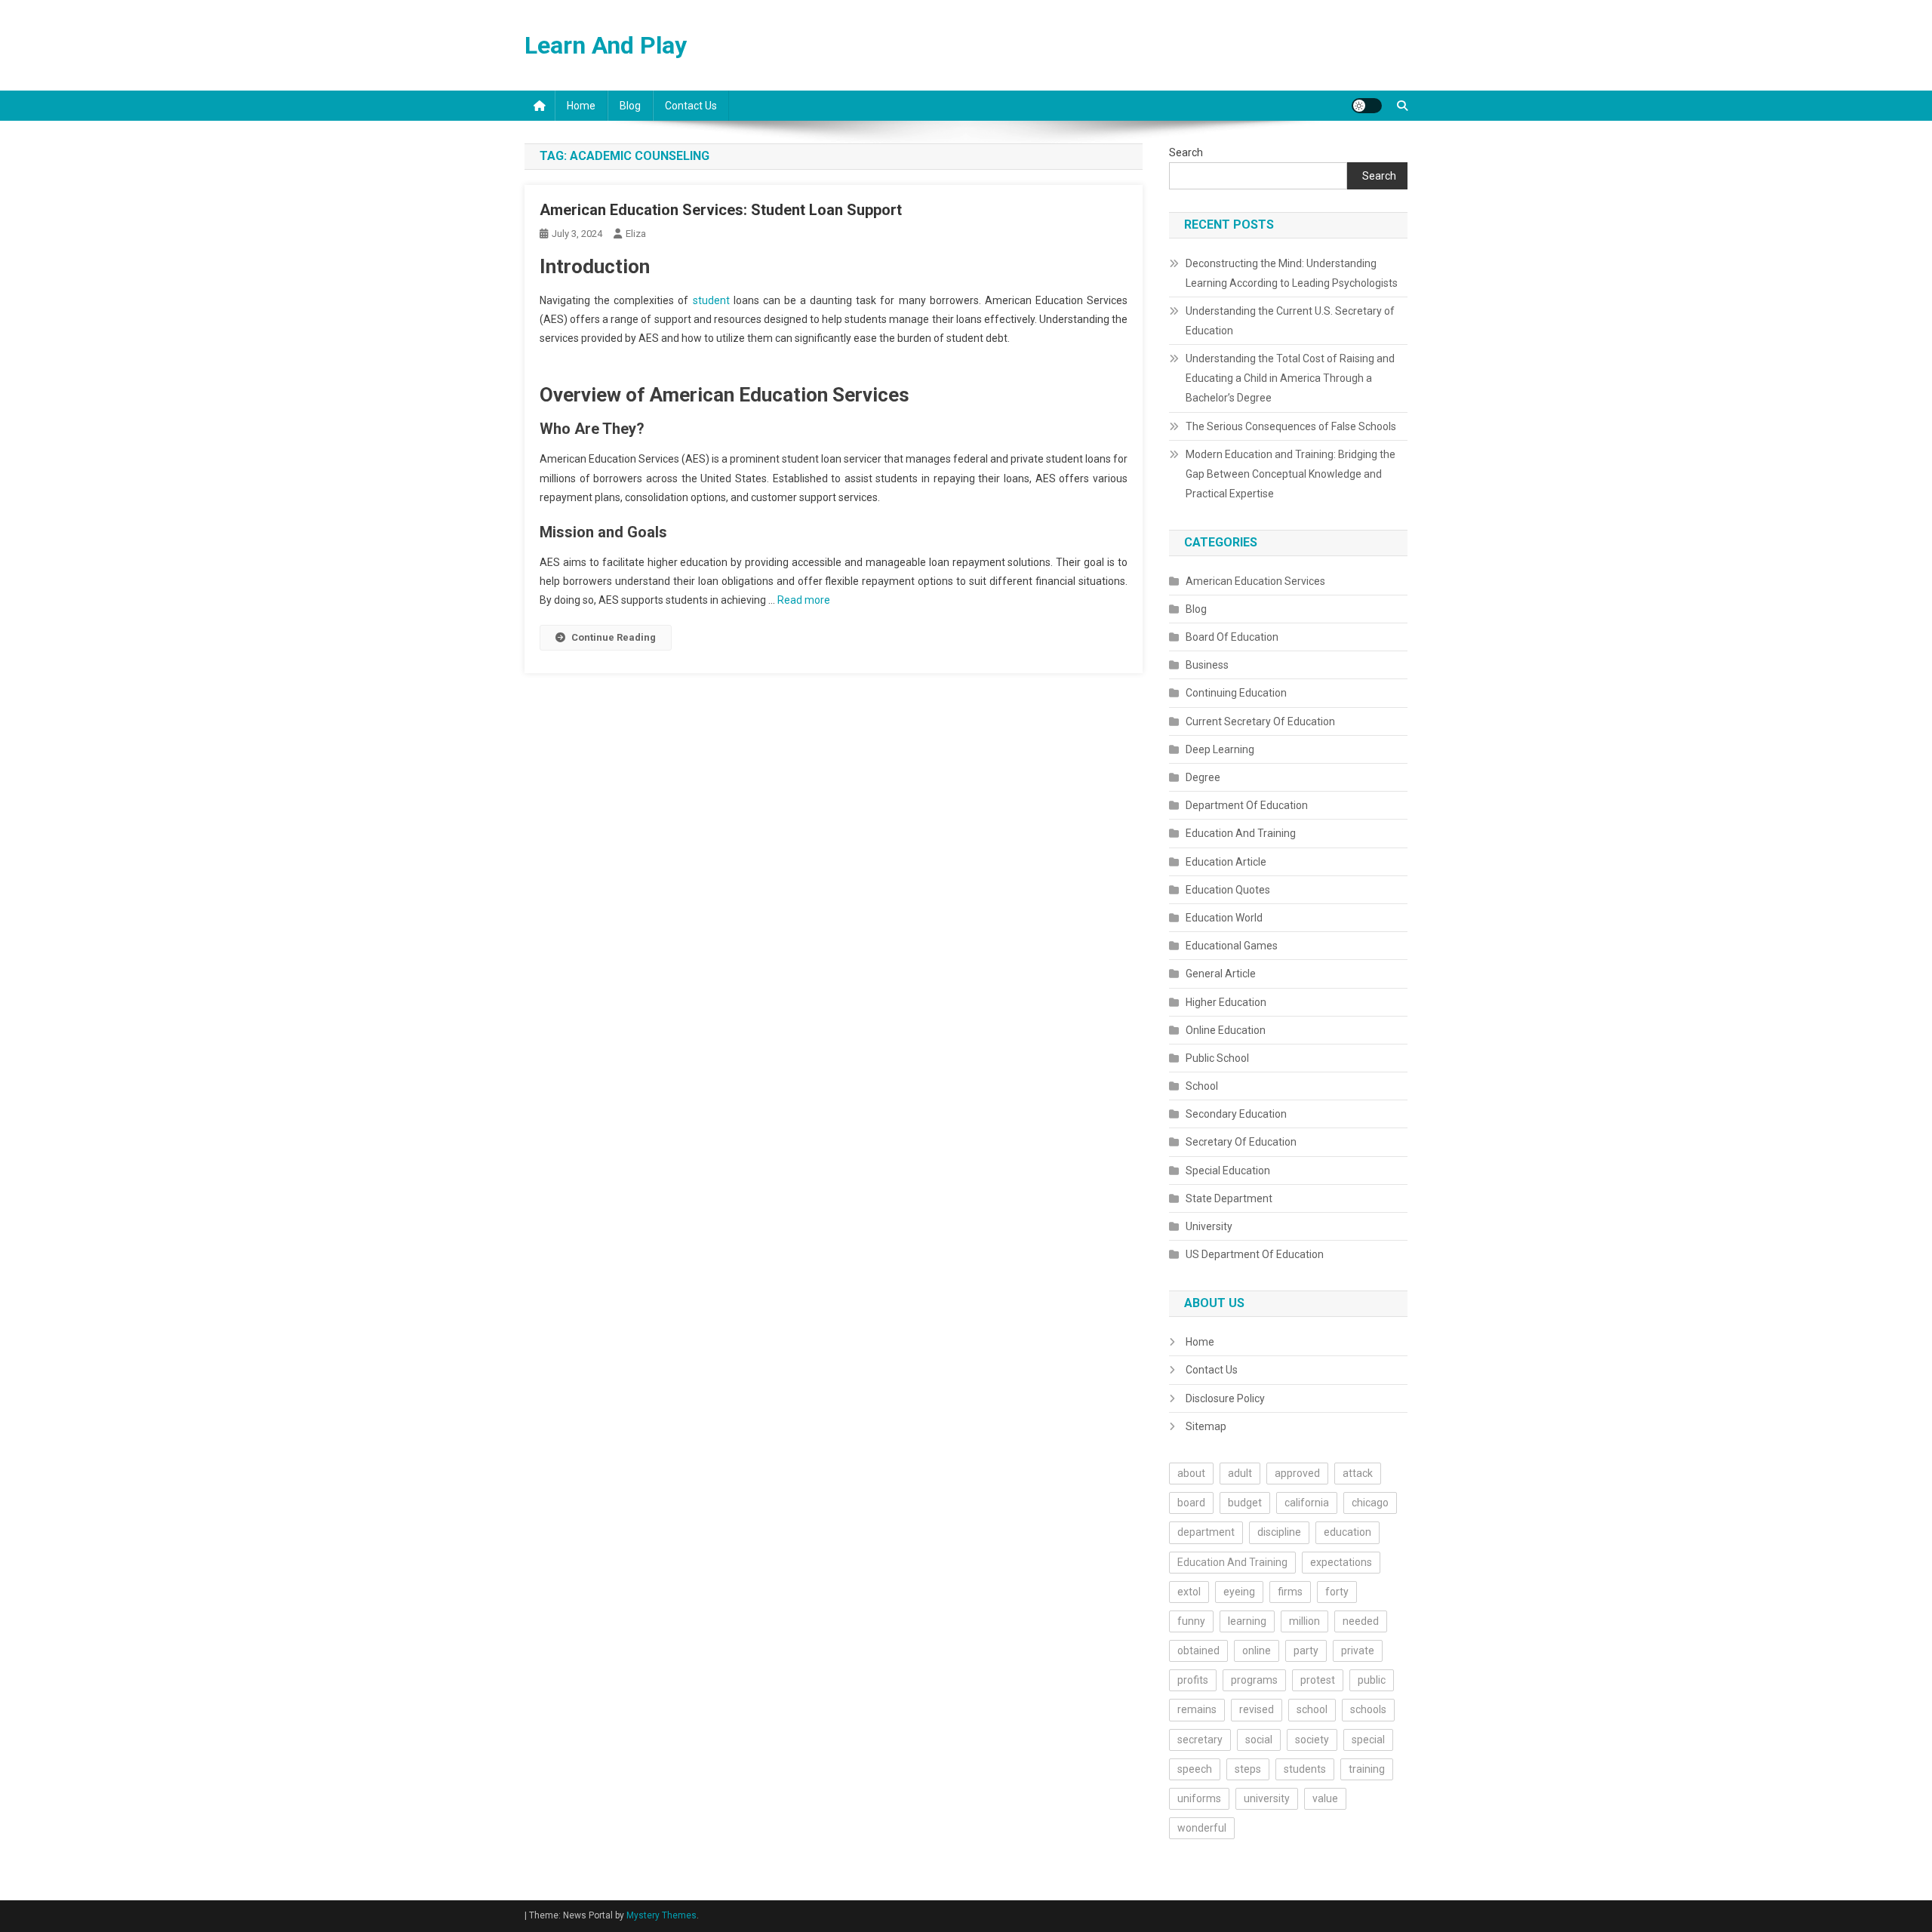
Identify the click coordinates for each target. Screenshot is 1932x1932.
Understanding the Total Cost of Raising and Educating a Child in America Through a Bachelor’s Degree (1290, 378)
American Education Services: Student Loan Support (721, 210)
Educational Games (1232, 946)
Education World (1224, 918)
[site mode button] (1367, 106)
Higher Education (1226, 1002)
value (1325, 1798)
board (1191, 1503)
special (1368, 1740)
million (1304, 1621)
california (1307, 1503)
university (1267, 1798)
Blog (630, 106)
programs (1254, 1680)
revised (1257, 1709)
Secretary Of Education (1241, 1142)
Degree (1203, 777)
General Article (1221, 974)
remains (1197, 1709)
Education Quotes (1228, 890)
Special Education (1228, 1171)
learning (1247, 1621)
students (1305, 1769)
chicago (1370, 1503)
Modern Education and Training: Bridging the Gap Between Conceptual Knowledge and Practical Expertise (1291, 474)
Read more (804, 600)
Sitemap (1206, 1426)
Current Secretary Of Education (1260, 721)
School (1202, 1086)
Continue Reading (614, 637)
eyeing (1239, 1592)
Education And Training (1241, 833)
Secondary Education (1236, 1114)
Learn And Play (606, 45)
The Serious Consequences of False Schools (1291, 426)
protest (1318, 1680)
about (1191, 1473)
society (1312, 1740)
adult (1240, 1473)
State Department (1229, 1198)
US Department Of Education (1255, 1254)
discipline (1279, 1532)
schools (1368, 1709)
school (1312, 1709)
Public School (1217, 1058)
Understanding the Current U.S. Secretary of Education (1290, 321)
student (711, 300)
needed (1361, 1621)
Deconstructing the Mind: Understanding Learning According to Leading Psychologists (1292, 273)
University (1209, 1226)
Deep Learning (1220, 749)
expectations (1341, 1562)
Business (1207, 665)
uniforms (1199, 1798)
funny (1191, 1621)
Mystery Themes (661, 1915)
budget (1245, 1503)
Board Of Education (1232, 637)
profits (1193, 1680)
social (1259, 1740)
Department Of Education (1247, 805)
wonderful (1202, 1828)
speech (1195, 1769)
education (1347, 1532)
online (1257, 1651)
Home (581, 106)
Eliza (636, 234)
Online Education (1226, 1030)
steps (1248, 1769)
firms (1290, 1592)
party (1306, 1651)
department (1206, 1532)
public (1372, 1680)
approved (1297, 1473)
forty (1337, 1592)
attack (1358, 1473)
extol (1189, 1592)
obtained (1198, 1651)
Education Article (1226, 862)
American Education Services (1255, 581)
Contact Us (691, 106)
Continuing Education (1236, 693)
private (1358, 1651)
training (1367, 1769)
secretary (1200, 1740)
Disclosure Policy (1225, 1398)
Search (1186, 152)
